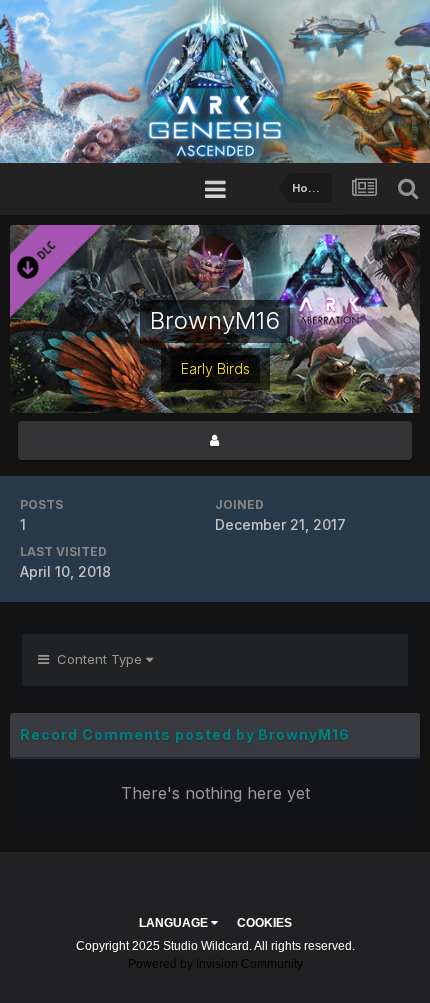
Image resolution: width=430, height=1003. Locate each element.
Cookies (264, 923)
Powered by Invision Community (215, 964)
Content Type (97, 659)
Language (175, 923)
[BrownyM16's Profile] (215, 440)
